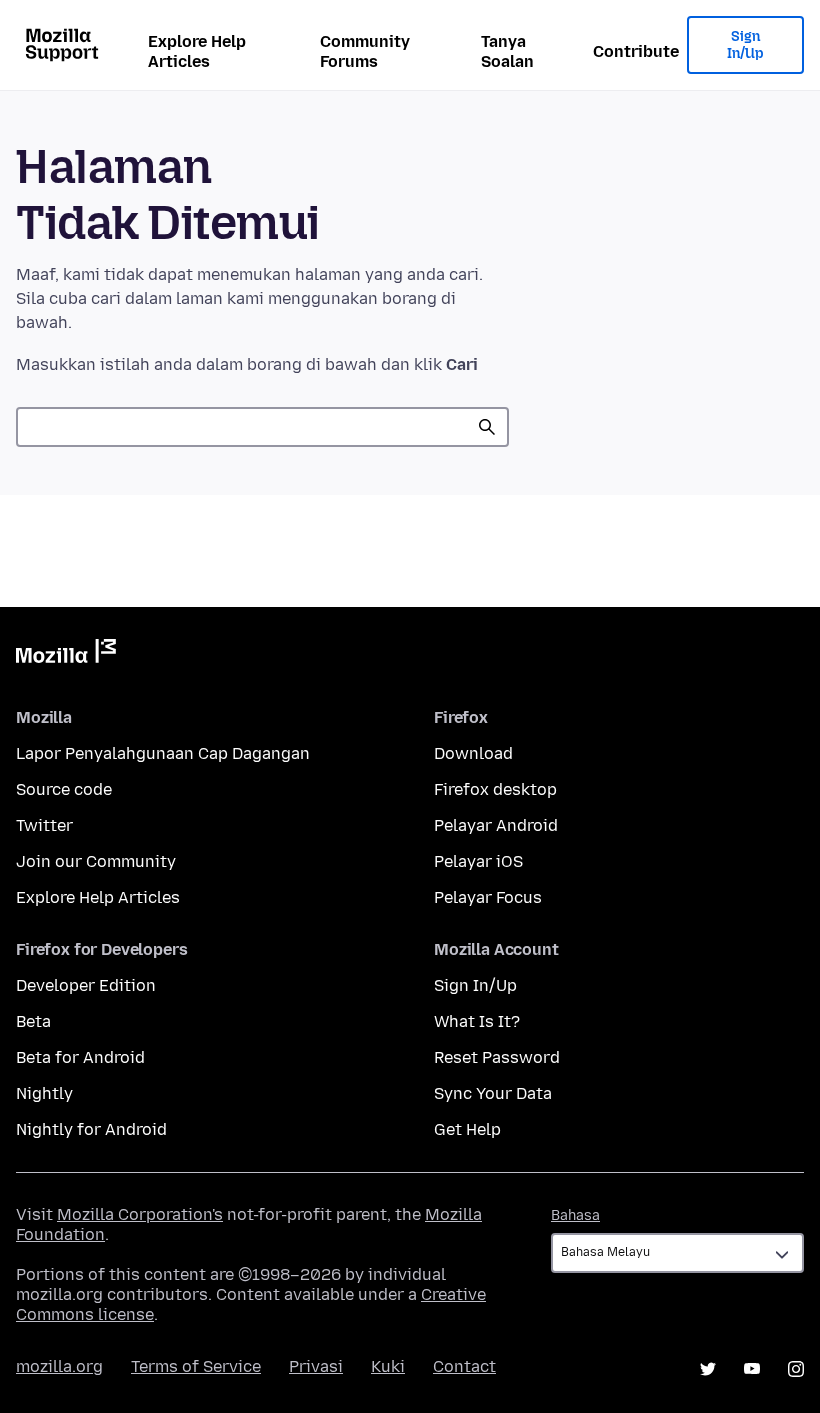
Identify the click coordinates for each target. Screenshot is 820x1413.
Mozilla (66, 655)
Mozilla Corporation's (140, 1214)
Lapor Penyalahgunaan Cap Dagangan (163, 753)
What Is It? (477, 1021)
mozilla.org (59, 1366)
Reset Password (497, 1057)
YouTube (752, 1369)
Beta (33, 1021)
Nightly (44, 1093)
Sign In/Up (745, 45)
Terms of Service (196, 1366)
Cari (487, 427)
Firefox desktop (495, 789)
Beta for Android (80, 1057)
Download (473, 753)
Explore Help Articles (197, 51)
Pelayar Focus (488, 897)
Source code (64, 789)
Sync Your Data (493, 1093)
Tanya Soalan (507, 51)
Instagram (796, 1369)
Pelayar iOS (478, 861)
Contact (464, 1366)
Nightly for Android (91, 1129)
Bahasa (575, 1215)
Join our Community (96, 861)
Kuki (388, 1366)
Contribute (636, 51)
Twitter (44, 825)
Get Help (467, 1129)
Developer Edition (86, 985)
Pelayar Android (496, 825)
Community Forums (365, 51)
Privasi (316, 1366)
